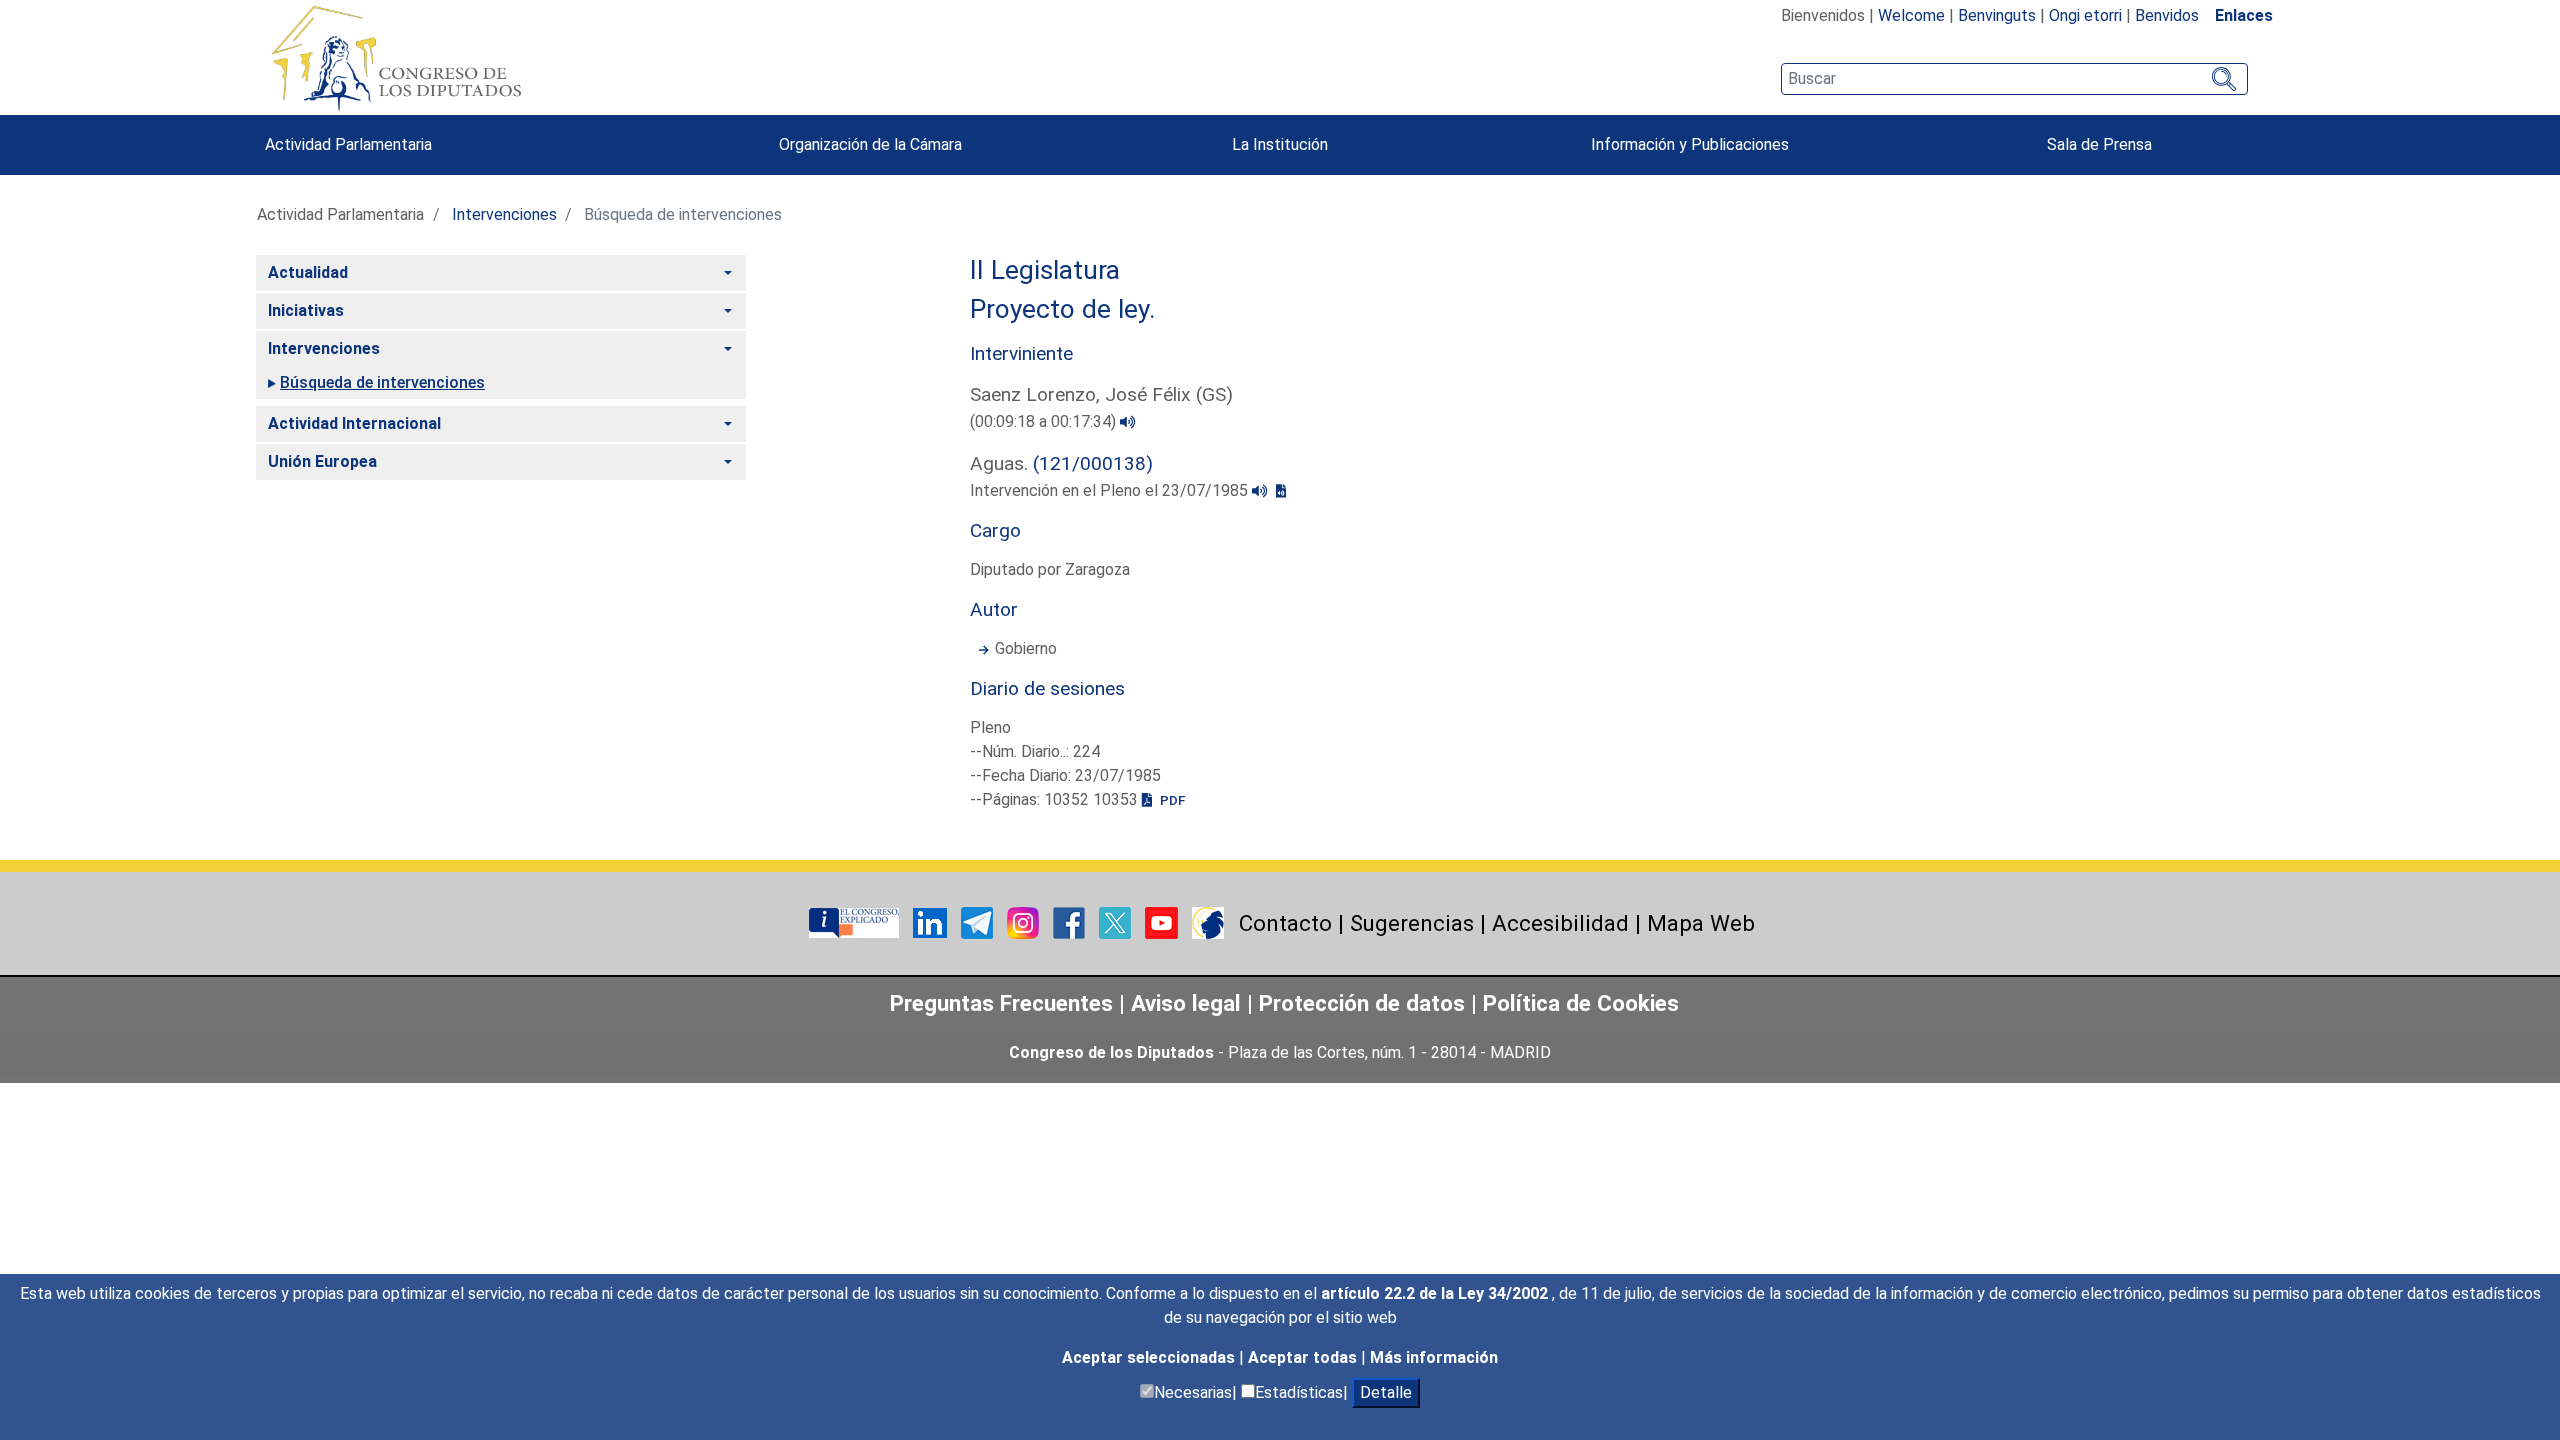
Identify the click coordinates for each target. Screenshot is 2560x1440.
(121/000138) (1093, 463)
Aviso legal (1189, 1003)
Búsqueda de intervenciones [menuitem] (382, 382)
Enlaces (2244, 15)
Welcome (1911, 15)
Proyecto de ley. (1063, 309)
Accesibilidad (1560, 923)
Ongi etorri (2085, 15)
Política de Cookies (1581, 1003)
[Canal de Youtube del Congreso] (1163, 921)
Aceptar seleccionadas (1150, 1357)
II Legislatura (1045, 270)
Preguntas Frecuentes (1001, 1003)
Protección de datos (1362, 1003)
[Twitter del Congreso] (1117, 921)
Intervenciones (504, 214)
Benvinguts (1997, 15)
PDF (1171, 800)
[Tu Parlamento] (856, 921)
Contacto (1285, 923)
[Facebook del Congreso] (1071, 921)
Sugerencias (1412, 923)
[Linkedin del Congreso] (932, 921)
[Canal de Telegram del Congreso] (979, 921)
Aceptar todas (1304, 1357)
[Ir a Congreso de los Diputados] (396, 58)
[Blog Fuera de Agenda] (1208, 921)
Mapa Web (1701, 923)
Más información (1434, 1357)
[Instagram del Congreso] (1025, 921)
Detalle (1386, 1392)
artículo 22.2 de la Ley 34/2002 (1436, 1293)
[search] (2014, 79)
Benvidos (2167, 15)
